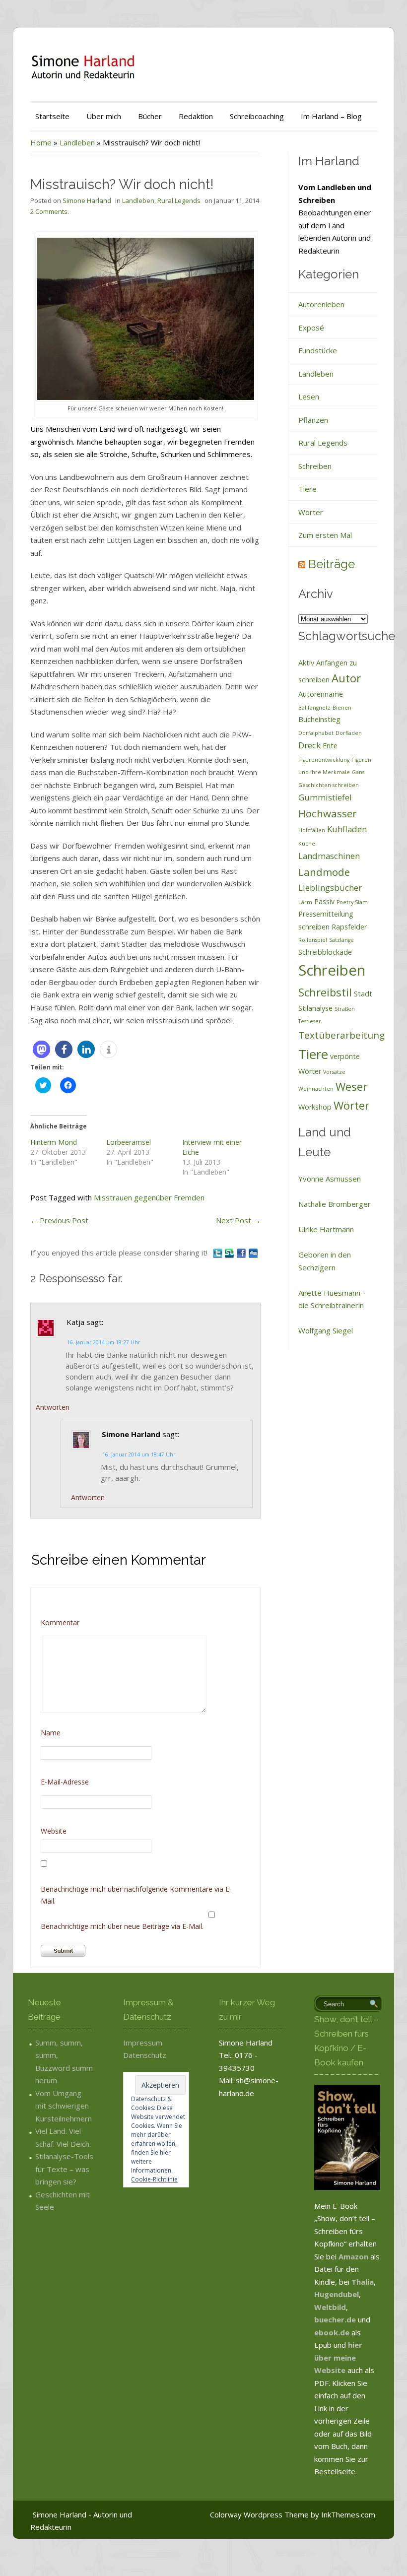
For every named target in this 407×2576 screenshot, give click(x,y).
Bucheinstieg (319, 719)
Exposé (311, 328)
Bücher (150, 116)
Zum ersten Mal (325, 535)
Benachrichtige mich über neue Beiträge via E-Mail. (122, 1926)
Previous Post (59, 1220)
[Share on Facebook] (242, 1253)
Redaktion (196, 116)
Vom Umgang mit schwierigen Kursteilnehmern (64, 2106)
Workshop (315, 1107)
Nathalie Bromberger (335, 1204)
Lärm (305, 902)
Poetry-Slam (352, 902)
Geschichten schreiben (329, 785)
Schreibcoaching (257, 116)
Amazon (353, 2256)
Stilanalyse (315, 1008)
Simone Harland (87, 200)
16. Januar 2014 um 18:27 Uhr (103, 1342)
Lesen (309, 396)
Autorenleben (321, 304)
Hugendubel (337, 2294)
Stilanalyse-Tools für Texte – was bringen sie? (64, 2169)
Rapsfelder (349, 927)
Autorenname (321, 694)
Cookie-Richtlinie (154, 2179)
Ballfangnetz (314, 708)
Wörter (311, 512)
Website (54, 1831)
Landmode (324, 872)
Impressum (143, 2043)
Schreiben (315, 466)
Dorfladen (349, 733)
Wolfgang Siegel (326, 1330)
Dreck (309, 745)
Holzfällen (312, 830)
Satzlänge (341, 940)
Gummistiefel (325, 797)
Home (41, 142)
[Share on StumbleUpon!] (230, 1253)
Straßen (345, 1009)
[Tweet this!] (218, 1253)
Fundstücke (318, 350)
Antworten (53, 1407)
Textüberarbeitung (341, 1035)
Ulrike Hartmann (326, 1229)
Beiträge (332, 564)
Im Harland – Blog (331, 116)
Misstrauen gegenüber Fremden (149, 1197)
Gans (358, 772)
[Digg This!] (253, 1253)
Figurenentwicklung (324, 760)
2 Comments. (50, 211)
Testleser (310, 1021)
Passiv (324, 901)
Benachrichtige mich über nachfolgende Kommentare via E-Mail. (136, 1895)
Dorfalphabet (316, 733)
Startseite (52, 116)
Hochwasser (328, 813)
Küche (307, 844)
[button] (41, 1049)
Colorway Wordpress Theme (259, 2514)
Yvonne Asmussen (330, 1179)
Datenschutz (145, 2055)
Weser (351, 1086)
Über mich (104, 116)
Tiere (307, 489)
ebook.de (333, 2332)
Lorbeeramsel (129, 1142)
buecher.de (335, 2319)
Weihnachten (316, 1089)
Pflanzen (313, 420)
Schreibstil (325, 992)
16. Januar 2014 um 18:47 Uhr (139, 1454)
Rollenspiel (313, 940)
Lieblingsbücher (330, 888)
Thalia (363, 2282)
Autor (346, 678)
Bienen (342, 708)
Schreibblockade (325, 952)
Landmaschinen (329, 856)
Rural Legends (179, 200)
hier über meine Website (338, 2357)
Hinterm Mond (54, 1142)
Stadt (363, 994)
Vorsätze (334, 1072)
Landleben (77, 142)
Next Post (238, 1220)
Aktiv (306, 663)
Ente (330, 746)
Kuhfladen (347, 829)
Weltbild (330, 2307)
